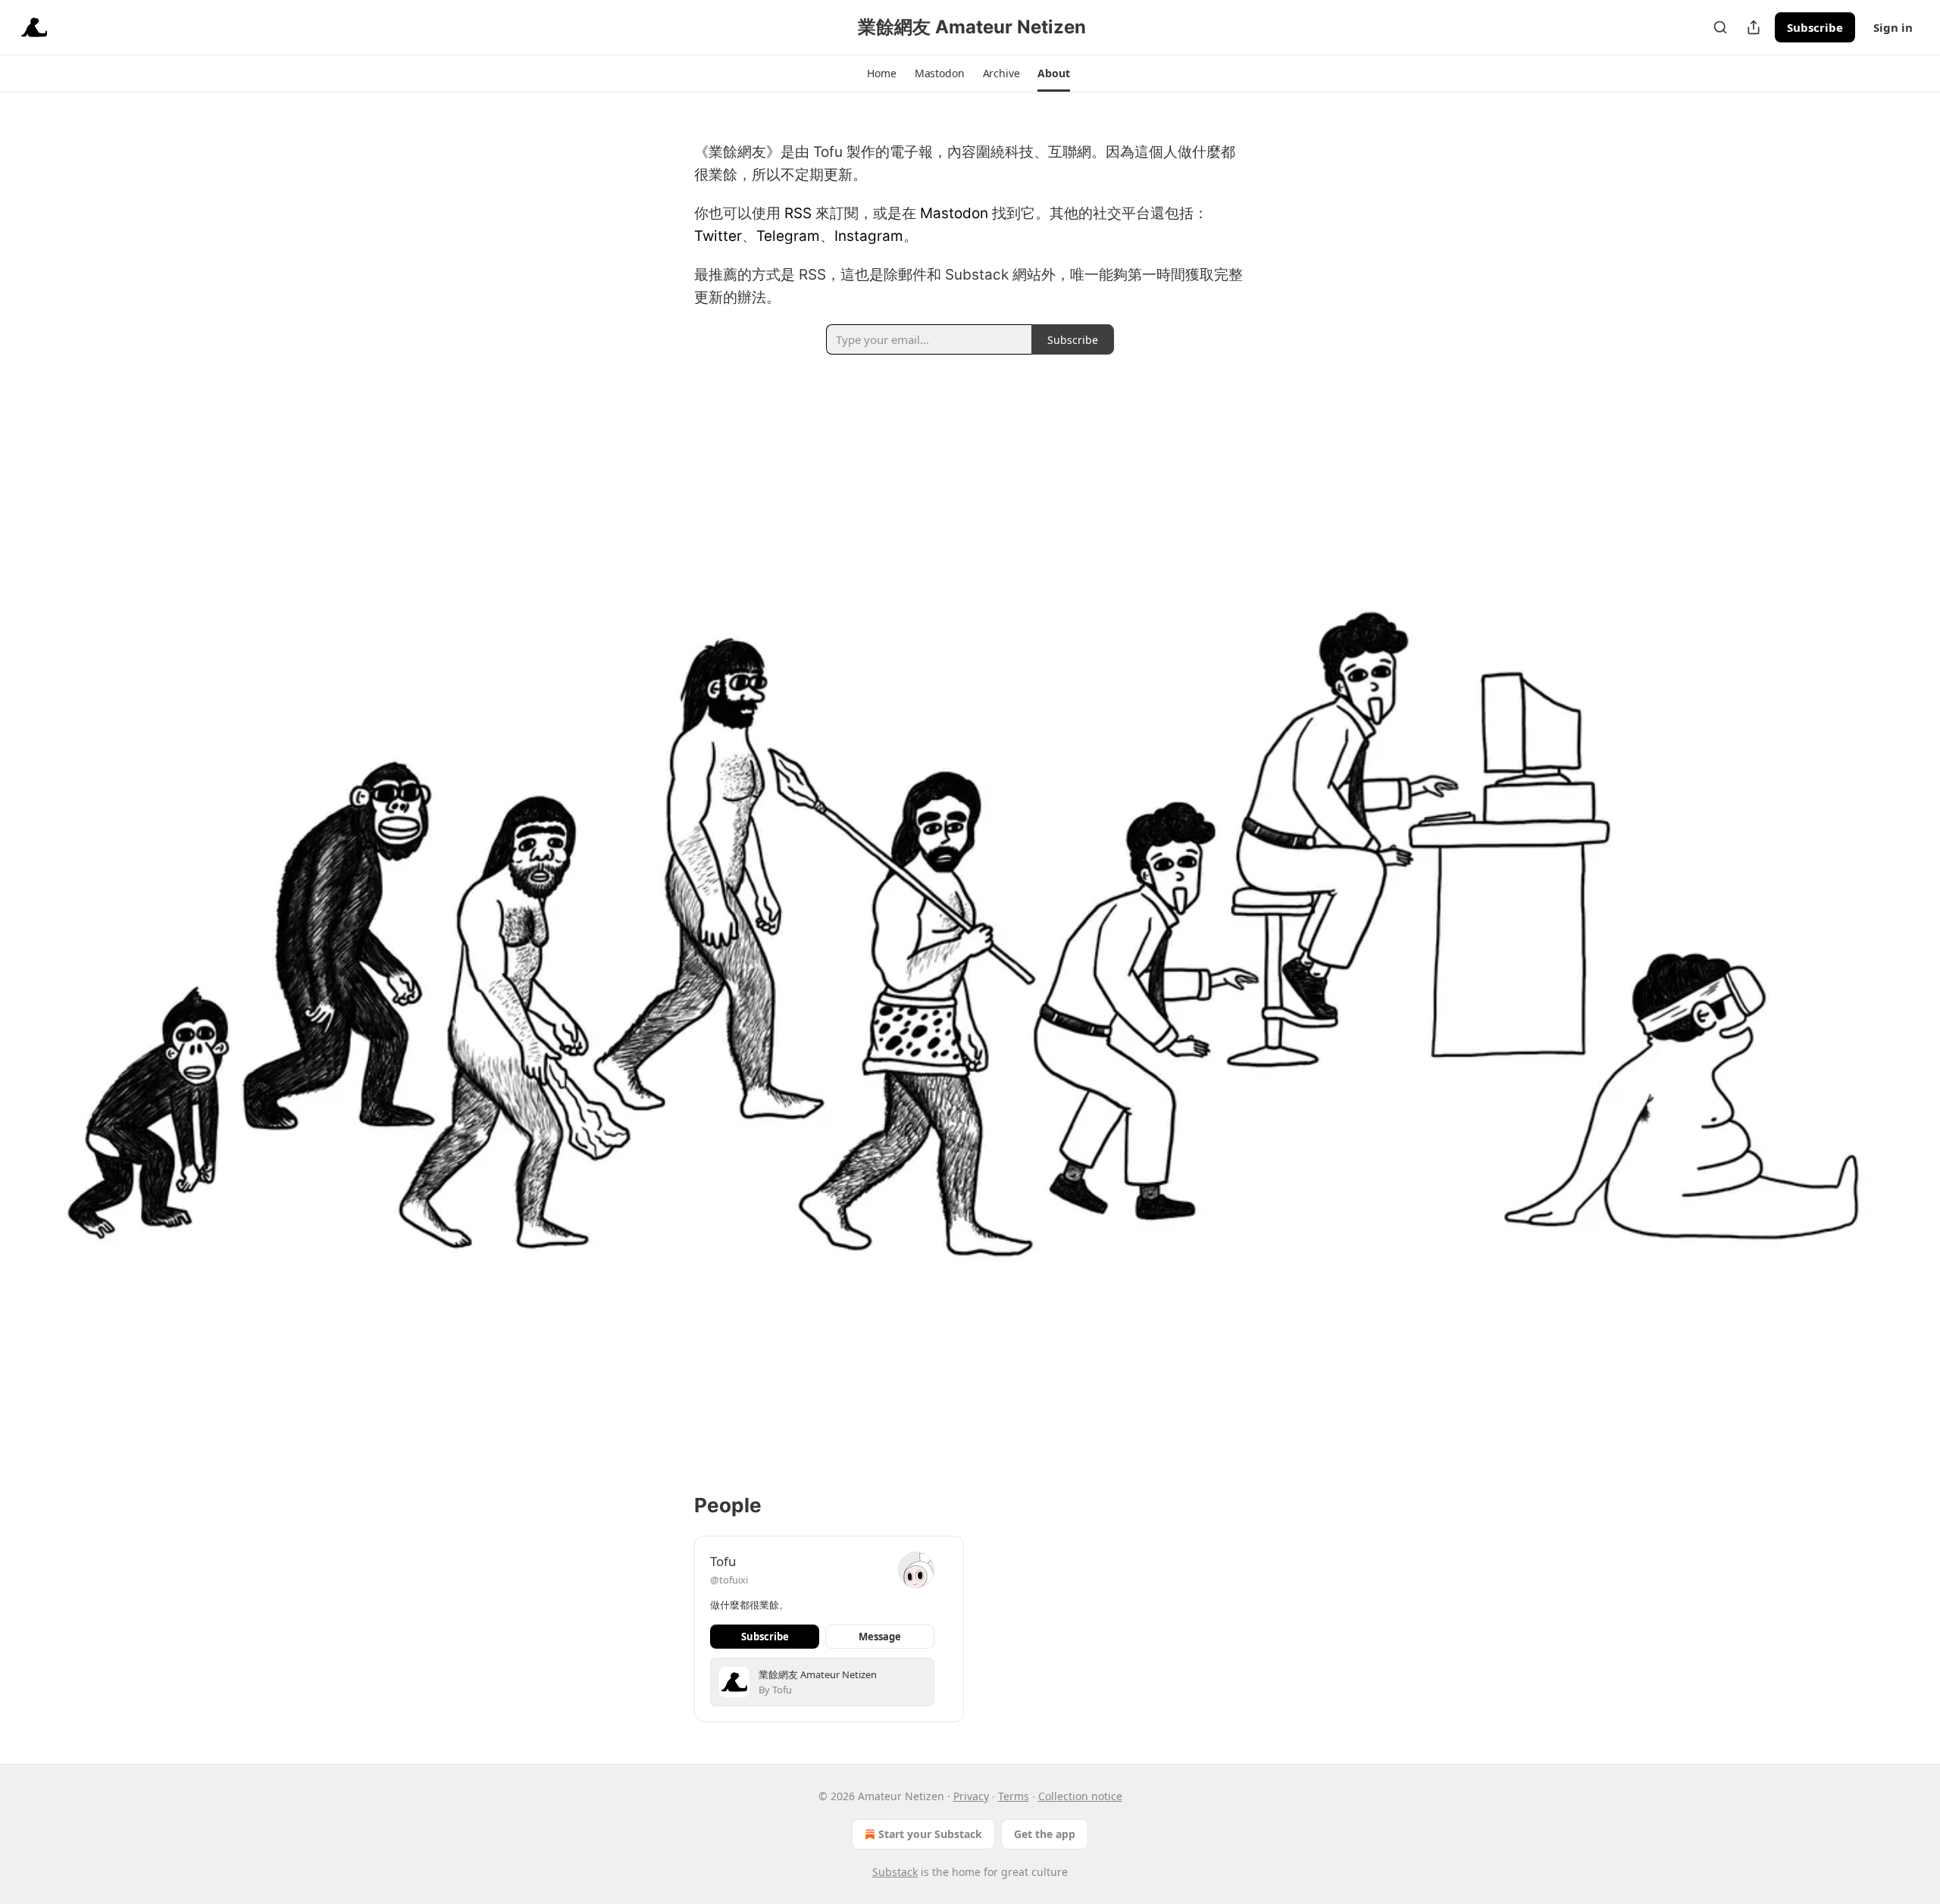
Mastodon (954, 213)
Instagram (869, 236)
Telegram (788, 236)
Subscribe (1815, 27)
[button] (881, 73)
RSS (798, 213)
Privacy (971, 1796)
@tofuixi (729, 1580)
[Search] (1720, 27)
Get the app (1045, 1834)
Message (880, 1637)
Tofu (723, 1561)
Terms (1014, 1796)
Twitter (718, 236)
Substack (895, 1872)
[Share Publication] (1754, 27)
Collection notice (1080, 1796)
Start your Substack (930, 1834)
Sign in (1893, 27)
